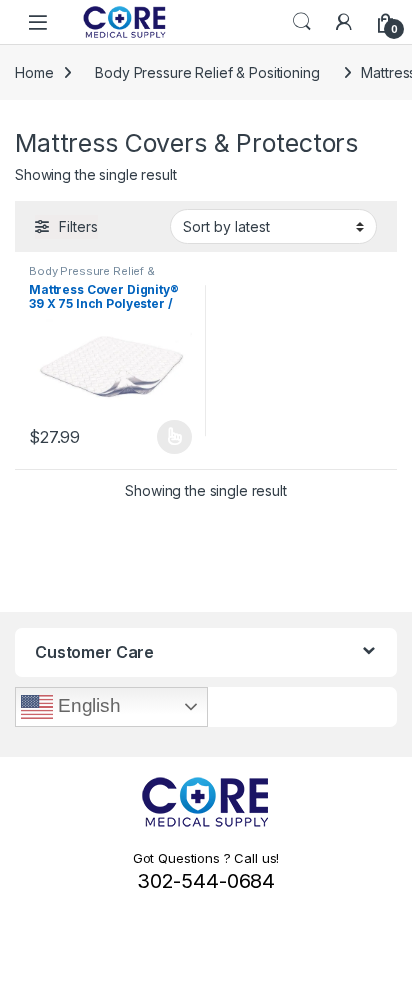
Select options (168, 437)
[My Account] (344, 22)
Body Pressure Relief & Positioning (207, 72)
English (87, 705)
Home (34, 72)
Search (302, 22)
